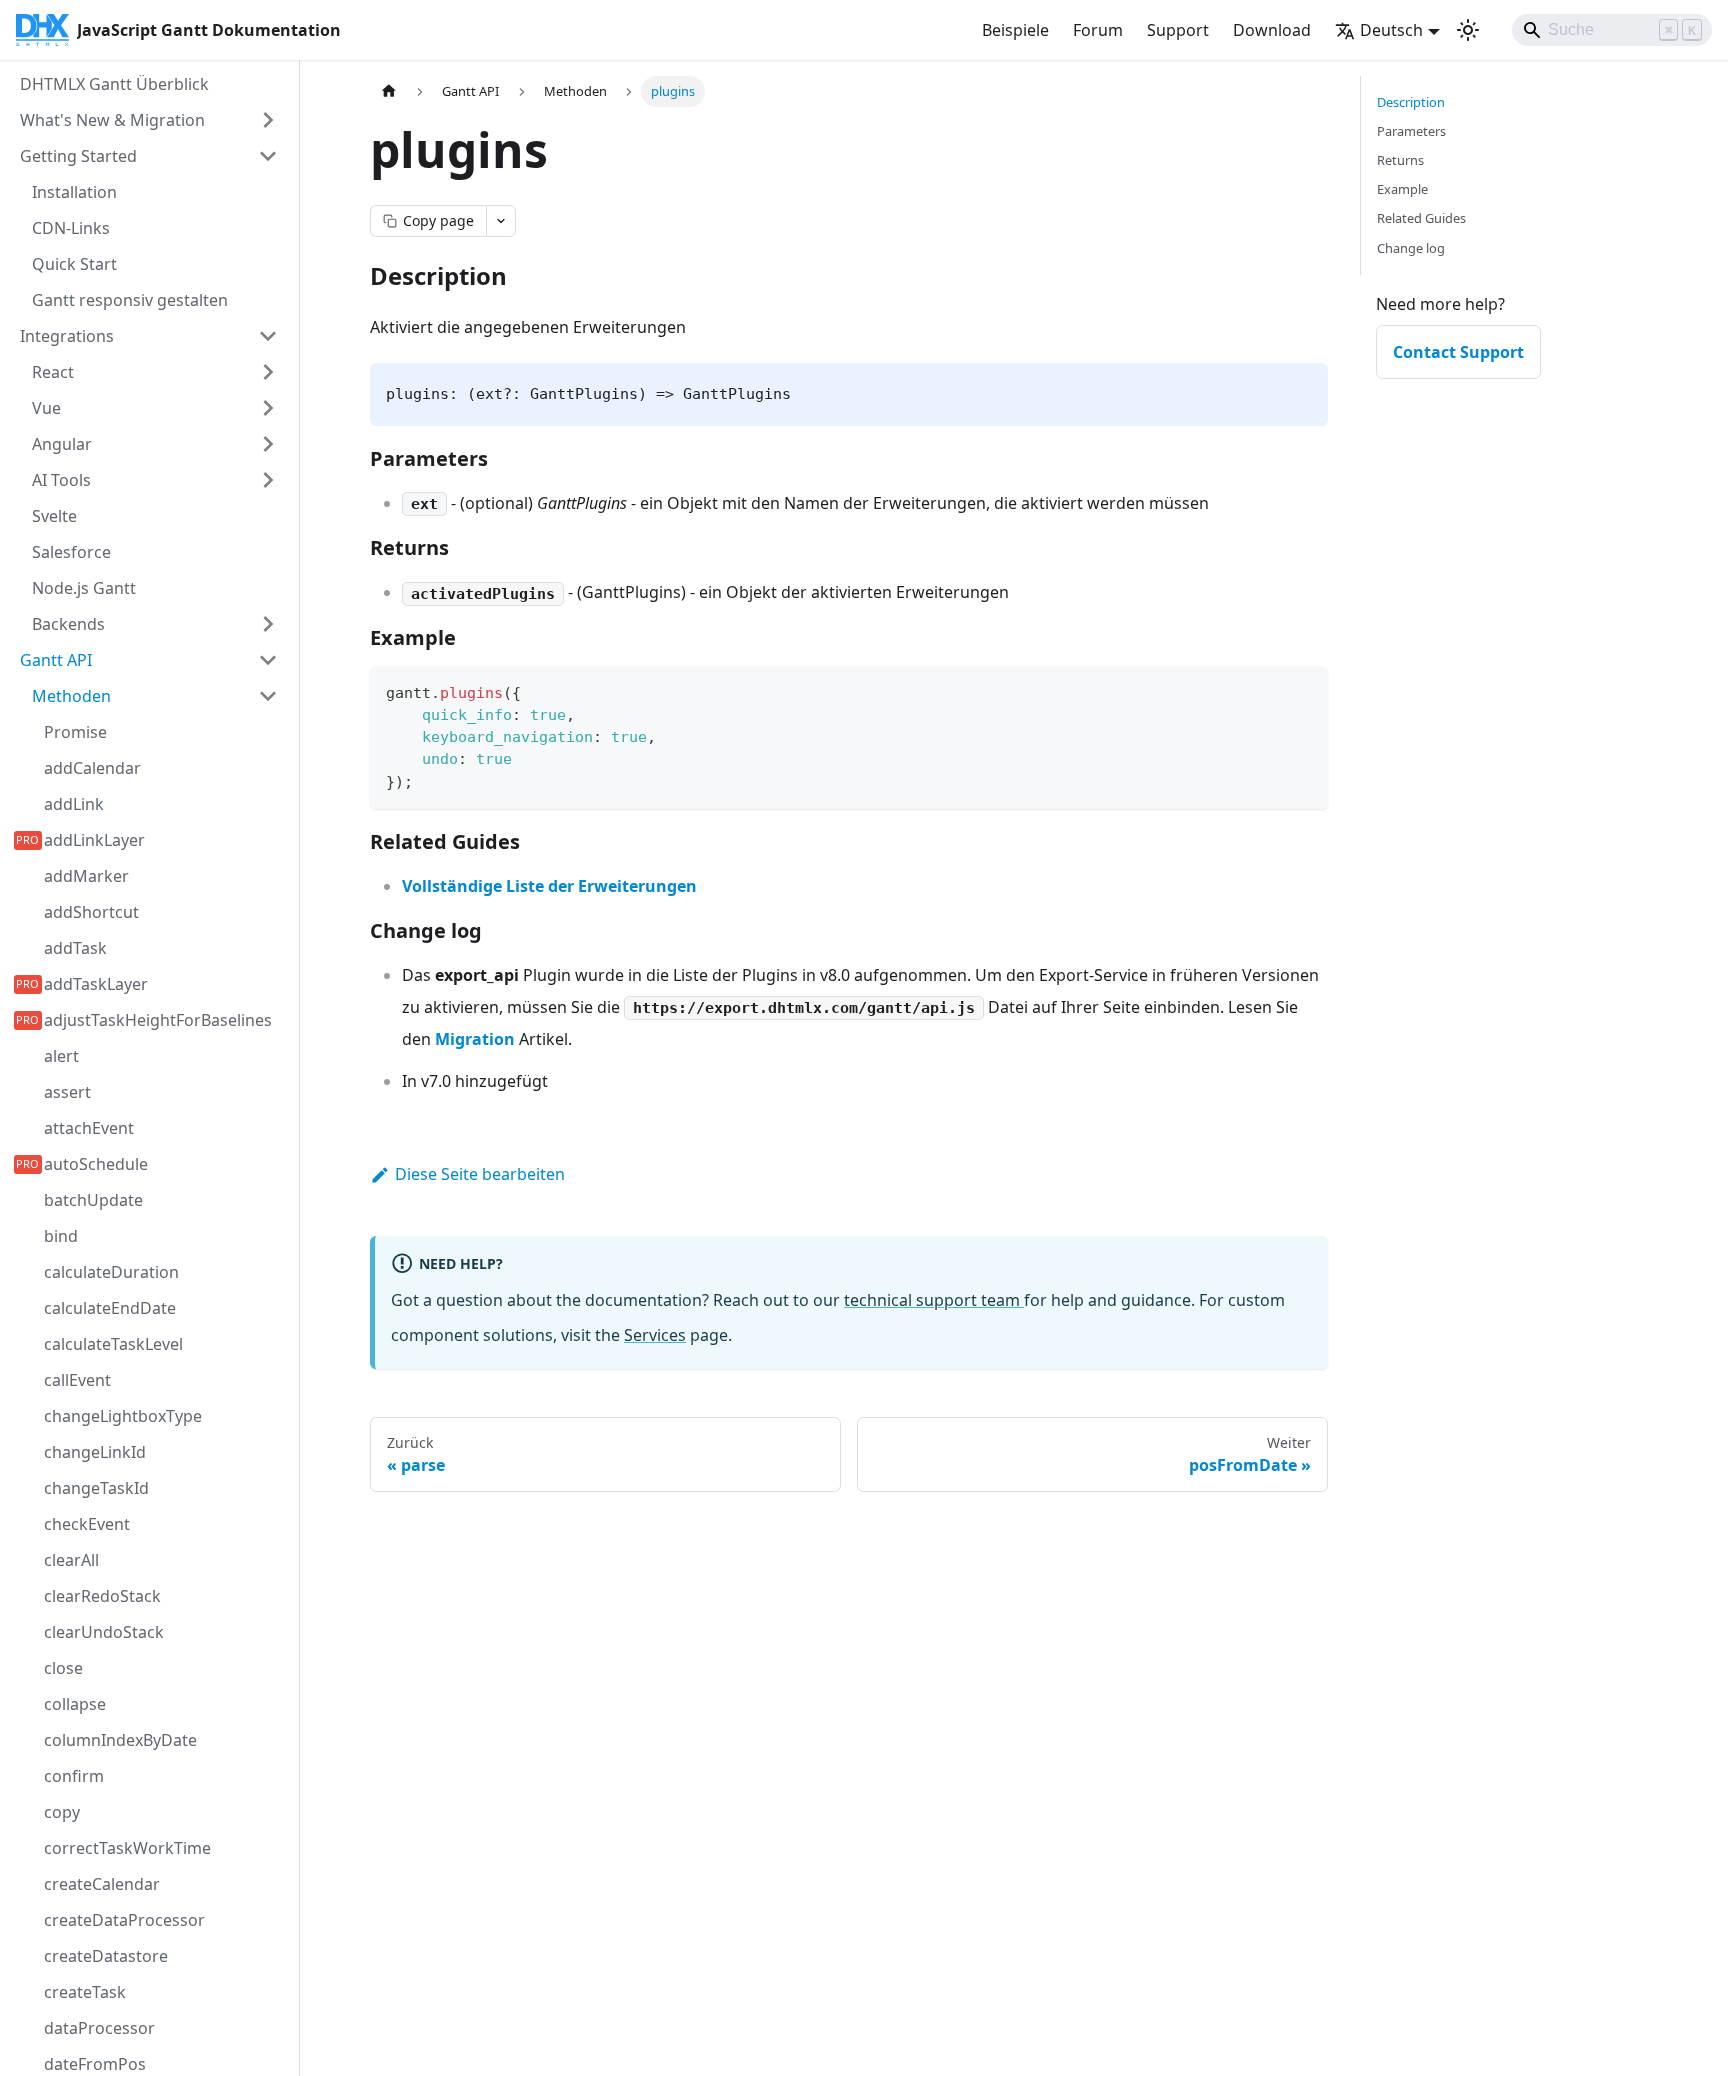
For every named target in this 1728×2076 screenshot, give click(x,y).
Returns (1400, 160)
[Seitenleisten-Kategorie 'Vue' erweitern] (268, 408)
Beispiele (1015, 30)
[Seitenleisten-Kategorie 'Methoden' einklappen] (268, 696)
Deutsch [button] (1391, 30)
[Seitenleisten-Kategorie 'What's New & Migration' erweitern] (268, 120)
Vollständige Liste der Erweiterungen (549, 886)
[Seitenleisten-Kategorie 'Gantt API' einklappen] (268, 660)
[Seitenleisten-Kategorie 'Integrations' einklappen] (268, 336)
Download (1272, 30)
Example (1402, 189)
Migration (475, 1039)
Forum (1098, 30)
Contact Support (1458, 352)
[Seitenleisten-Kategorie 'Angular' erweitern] (268, 444)
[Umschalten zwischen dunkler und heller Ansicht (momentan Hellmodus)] (1468, 30)
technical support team (934, 1300)
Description (1411, 102)
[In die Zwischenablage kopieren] (1303, 690)
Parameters (1411, 131)
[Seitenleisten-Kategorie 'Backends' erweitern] (268, 624)
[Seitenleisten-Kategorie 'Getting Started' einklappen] (268, 156)
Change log (1411, 248)
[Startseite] (389, 91)
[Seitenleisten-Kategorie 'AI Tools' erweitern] (268, 480)
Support (1178, 30)
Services (655, 1335)
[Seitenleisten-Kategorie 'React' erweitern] (268, 372)
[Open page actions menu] (501, 221)
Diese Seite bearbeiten (480, 1174)
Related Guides (1421, 218)
